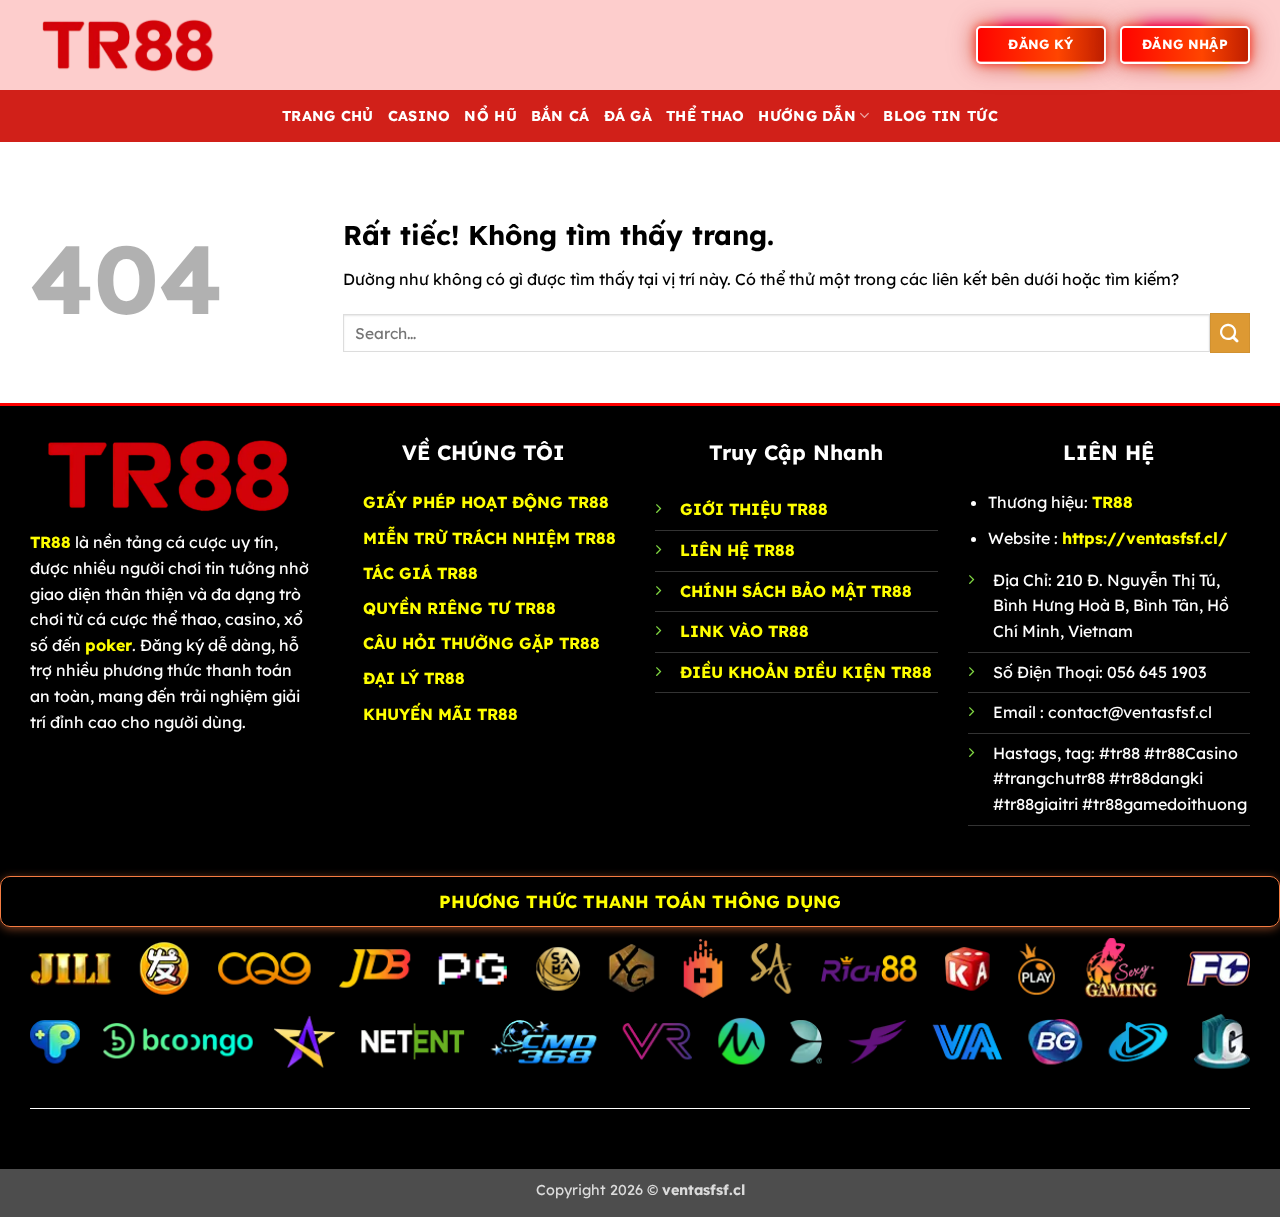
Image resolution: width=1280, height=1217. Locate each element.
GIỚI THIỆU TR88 (754, 509)
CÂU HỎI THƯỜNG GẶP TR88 (481, 643)
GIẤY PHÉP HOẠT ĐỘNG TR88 (486, 502)
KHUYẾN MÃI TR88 (440, 714)
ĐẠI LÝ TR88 (414, 678)
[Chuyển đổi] (20, 903)
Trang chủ (328, 116)
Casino (419, 116)
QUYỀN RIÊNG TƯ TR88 (459, 608)
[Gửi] (1230, 332)
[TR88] (130, 44)
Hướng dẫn (807, 116)
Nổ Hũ (490, 116)
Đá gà (628, 116)
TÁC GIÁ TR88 (420, 573)
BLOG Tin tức (940, 116)
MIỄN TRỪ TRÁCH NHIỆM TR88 (489, 538)
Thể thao (705, 116)
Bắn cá (560, 116)
